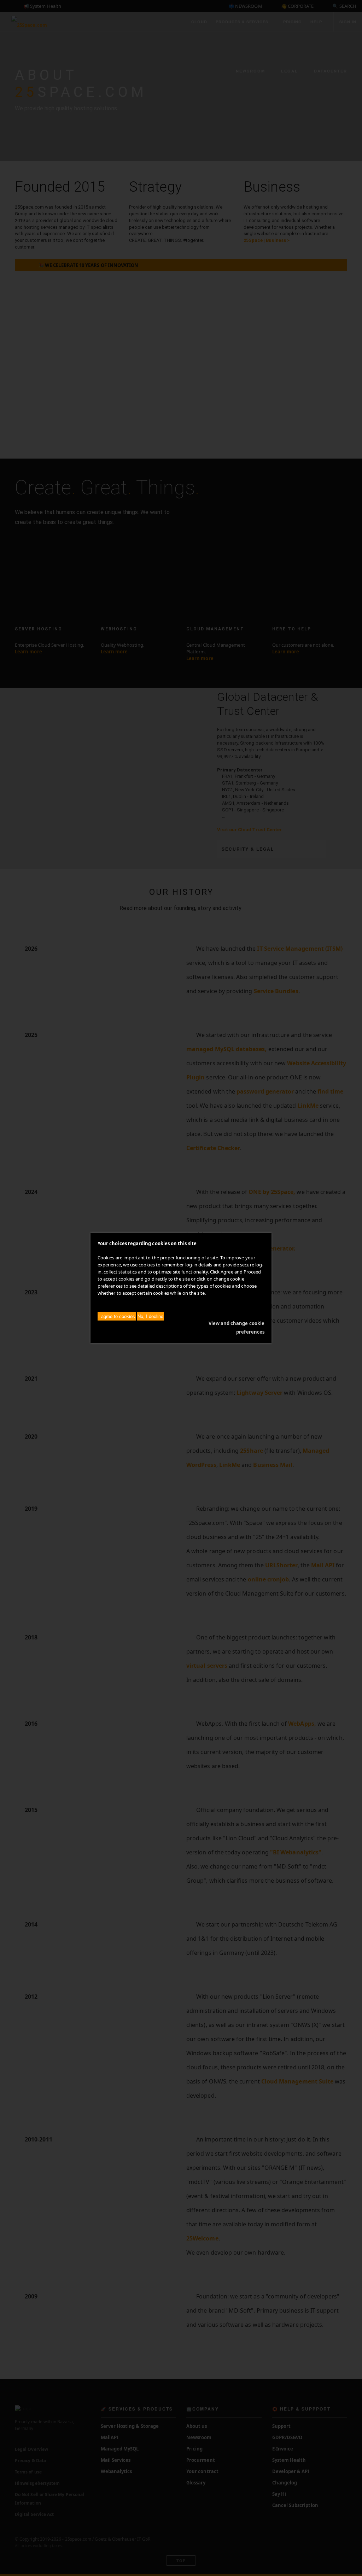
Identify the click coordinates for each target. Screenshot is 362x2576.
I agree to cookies (117, 1316)
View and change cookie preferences (237, 1328)
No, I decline (150, 1316)
